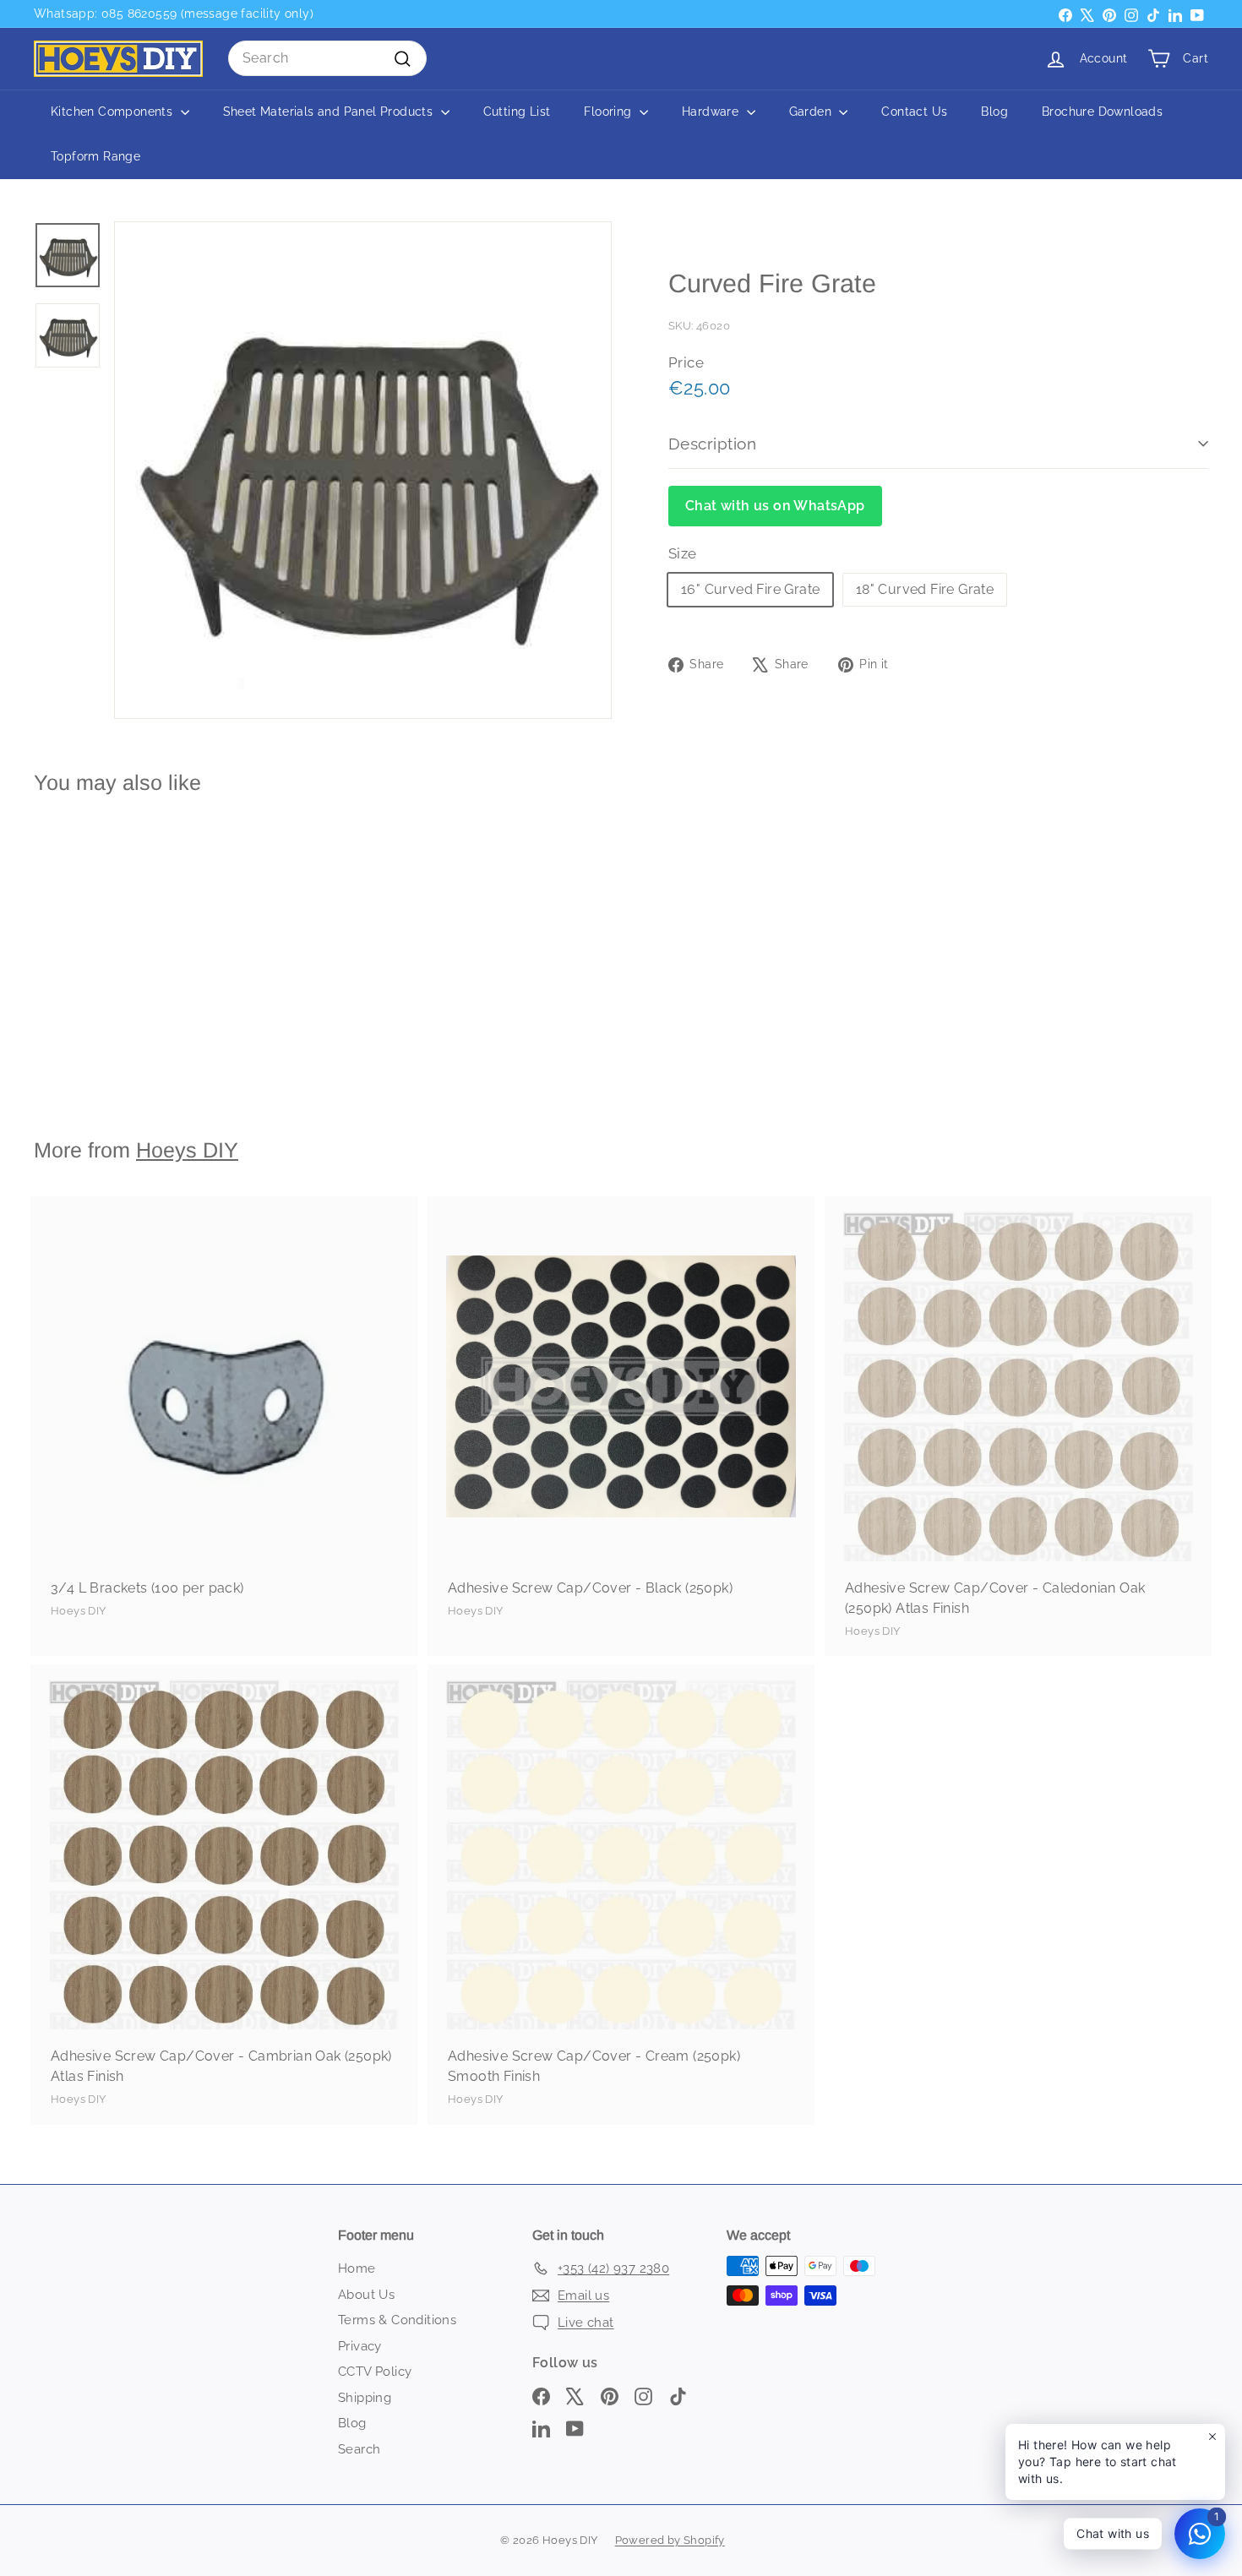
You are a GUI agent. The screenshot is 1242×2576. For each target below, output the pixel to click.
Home (357, 2268)
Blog (994, 112)
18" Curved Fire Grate (925, 589)
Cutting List (517, 112)
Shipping (365, 2398)
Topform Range (95, 156)
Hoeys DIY (187, 1150)
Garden (812, 112)
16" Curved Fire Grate (750, 589)
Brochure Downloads (1102, 112)
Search (359, 2449)
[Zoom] (363, 470)
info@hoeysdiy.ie (133, 14)
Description (712, 444)
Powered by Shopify (670, 2540)
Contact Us (914, 112)
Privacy (360, 2346)
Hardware (712, 112)
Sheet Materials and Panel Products (330, 112)
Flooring (610, 112)
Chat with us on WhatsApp (775, 506)
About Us (366, 2295)
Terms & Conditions (397, 2320)
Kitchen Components (114, 112)
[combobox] (327, 58)
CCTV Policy (375, 2372)
